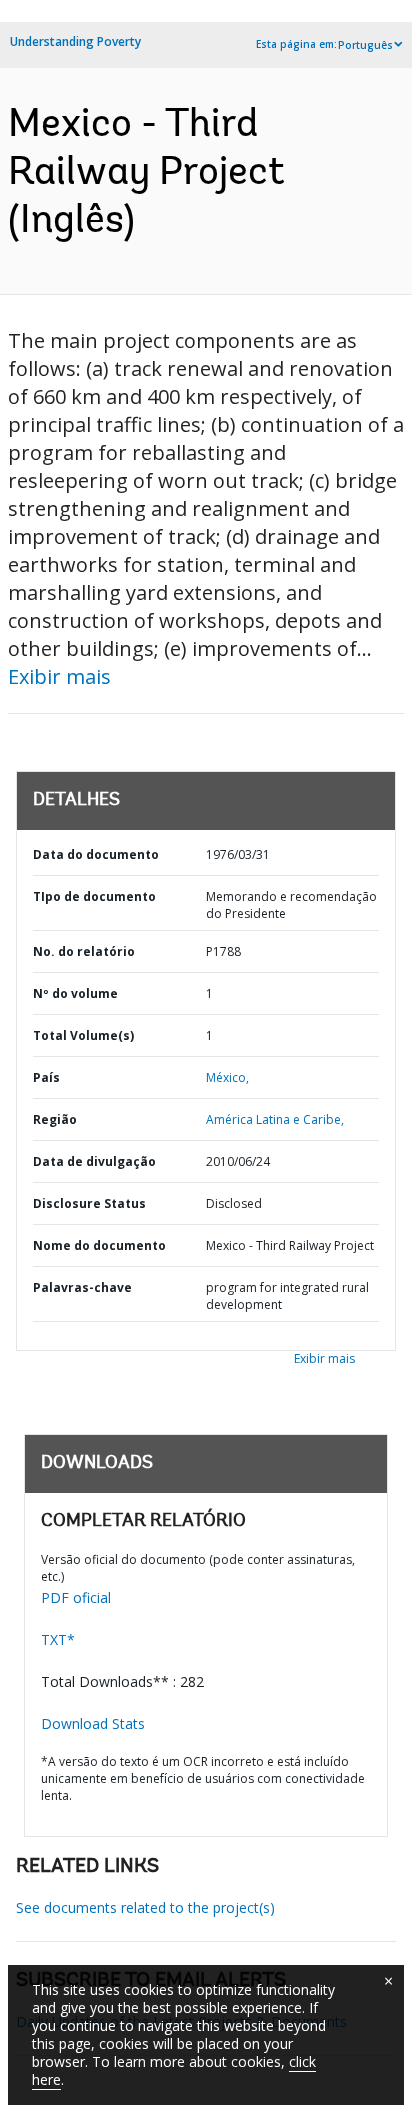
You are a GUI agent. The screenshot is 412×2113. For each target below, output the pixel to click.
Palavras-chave (82, 1287)
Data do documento (96, 854)
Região (55, 1119)
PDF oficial (76, 1597)
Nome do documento (99, 1245)
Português (365, 45)
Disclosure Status (89, 1203)
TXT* (58, 1639)
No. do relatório (84, 951)
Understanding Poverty (75, 41)
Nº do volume (75, 993)
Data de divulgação (94, 1161)
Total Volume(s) (83, 1035)
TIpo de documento (94, 896)
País (46, 1077)
